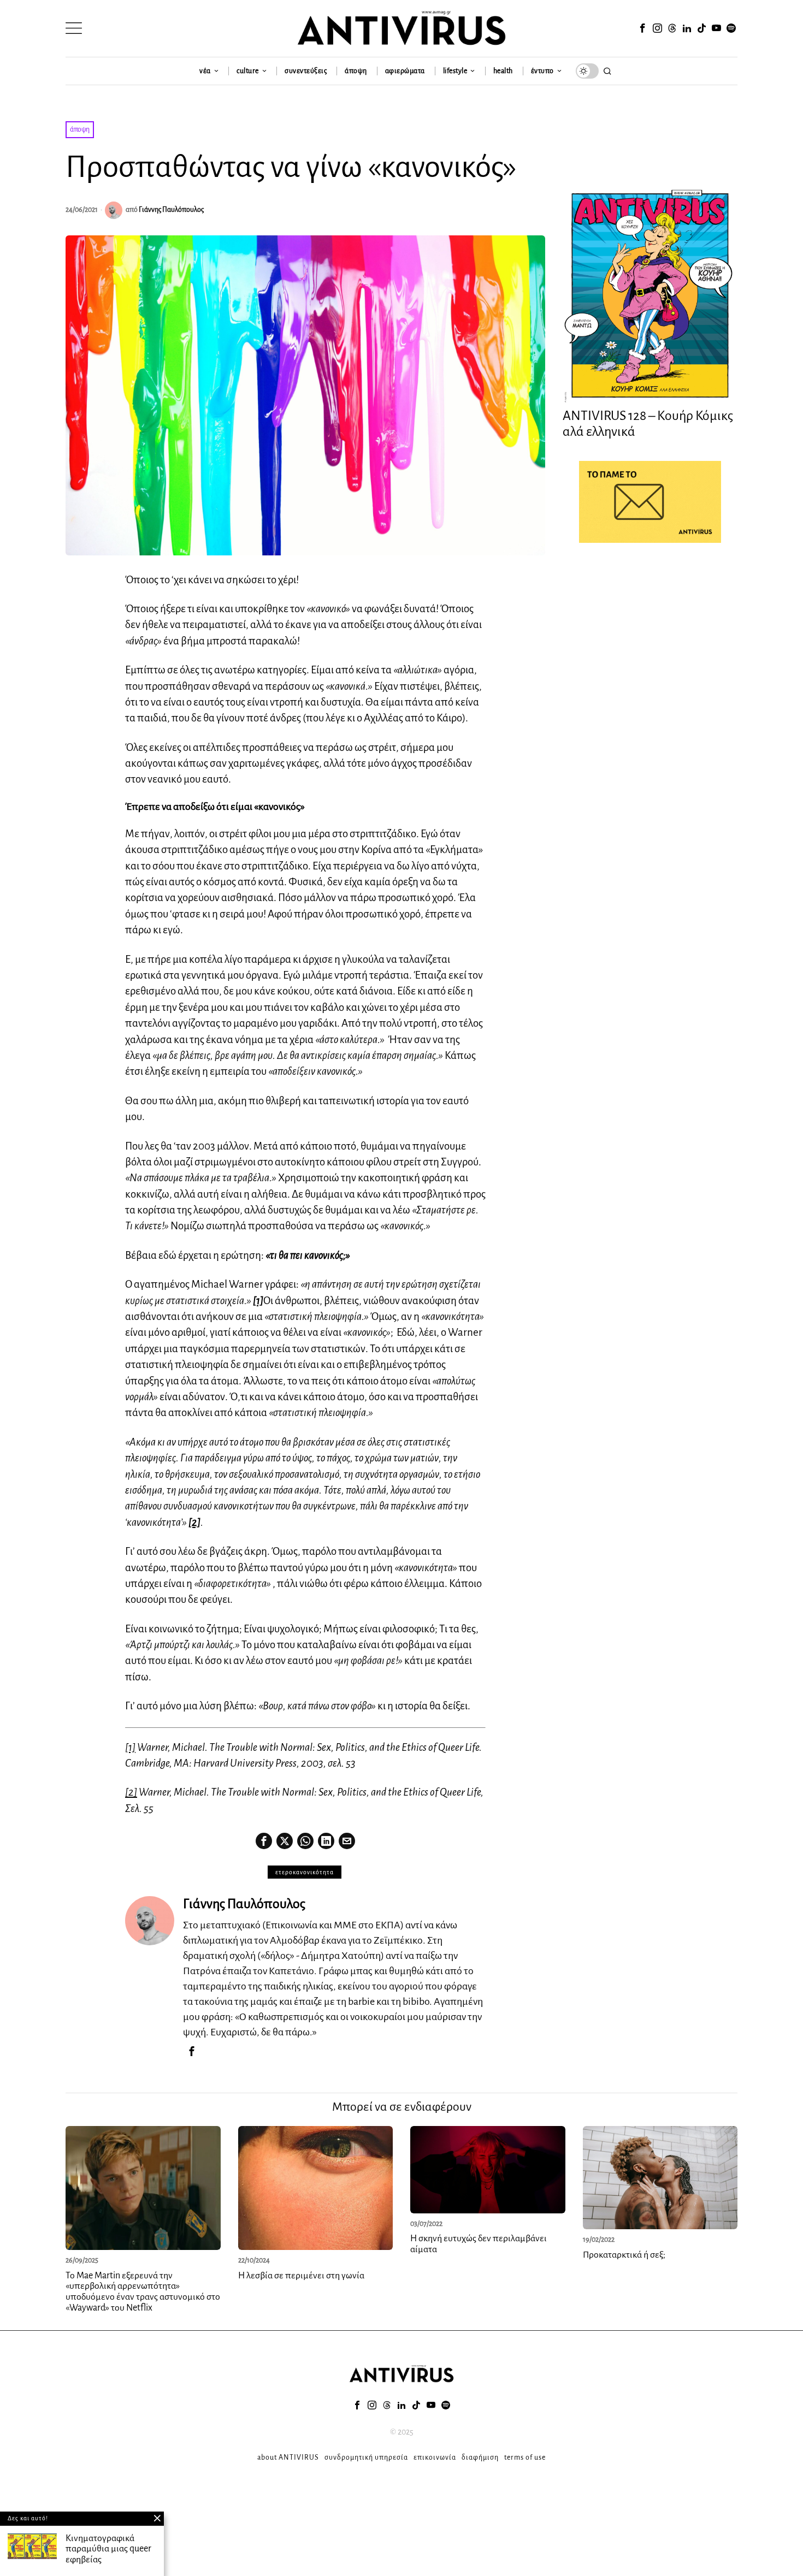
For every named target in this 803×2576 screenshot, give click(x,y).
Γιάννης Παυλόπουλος (171, 210)
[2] (131, 1792)
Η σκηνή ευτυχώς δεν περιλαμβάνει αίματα (479, 2244)
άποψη (80, 129)
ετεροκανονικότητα (305, 1872)
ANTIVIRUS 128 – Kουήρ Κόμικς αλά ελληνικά (648, 424)
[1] (130, 1747)
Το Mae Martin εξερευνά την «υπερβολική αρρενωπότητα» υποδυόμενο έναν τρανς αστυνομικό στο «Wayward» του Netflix (143, 2292)
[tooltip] (642, 28)
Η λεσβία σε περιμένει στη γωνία (301, 2276)
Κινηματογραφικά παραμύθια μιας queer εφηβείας (108, 2549)
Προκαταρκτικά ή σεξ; (624, 2255)
